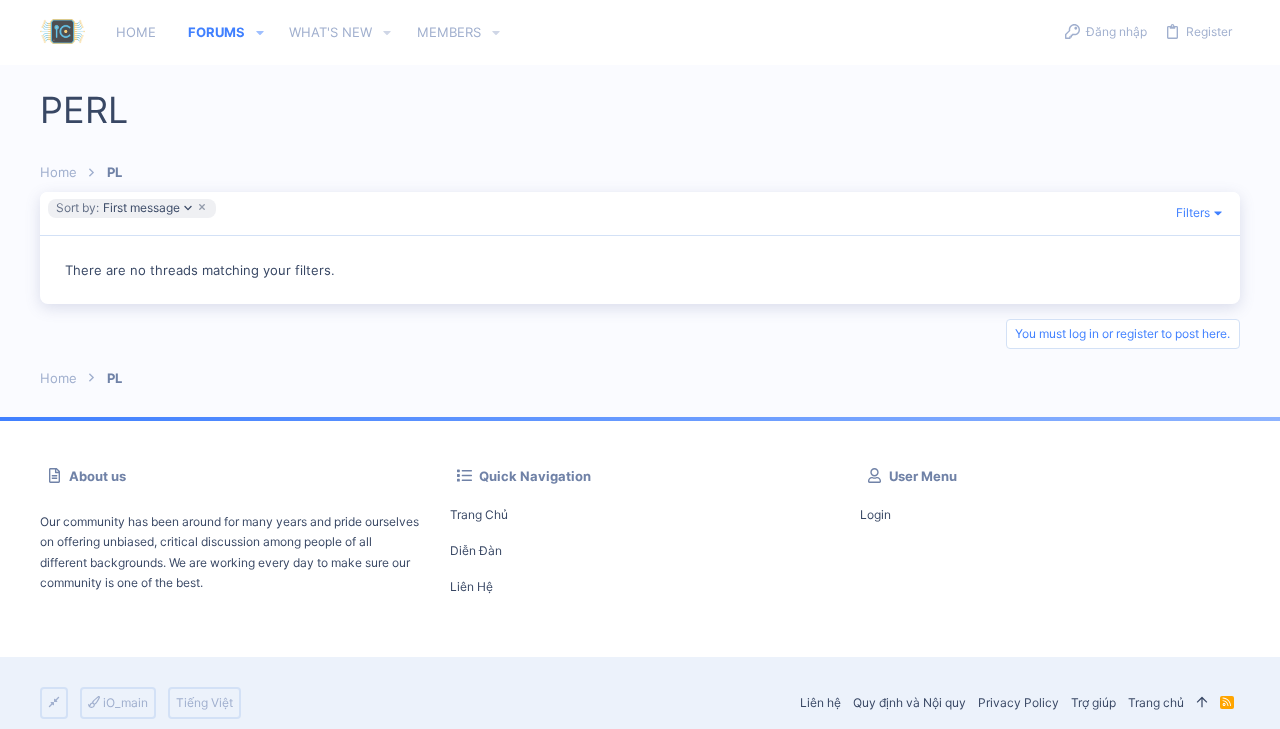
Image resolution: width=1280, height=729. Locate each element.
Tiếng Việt (204, 702)
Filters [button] (1193, 212)
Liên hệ (471, 586)
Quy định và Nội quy (909, 702)
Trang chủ (479, 514)
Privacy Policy (1018, 702)
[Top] (1202, 703)
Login (875, 514)
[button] (260, 32)
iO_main (124, 702)
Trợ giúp (1093, 702)
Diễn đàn (476, 550)
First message (117, 208)
